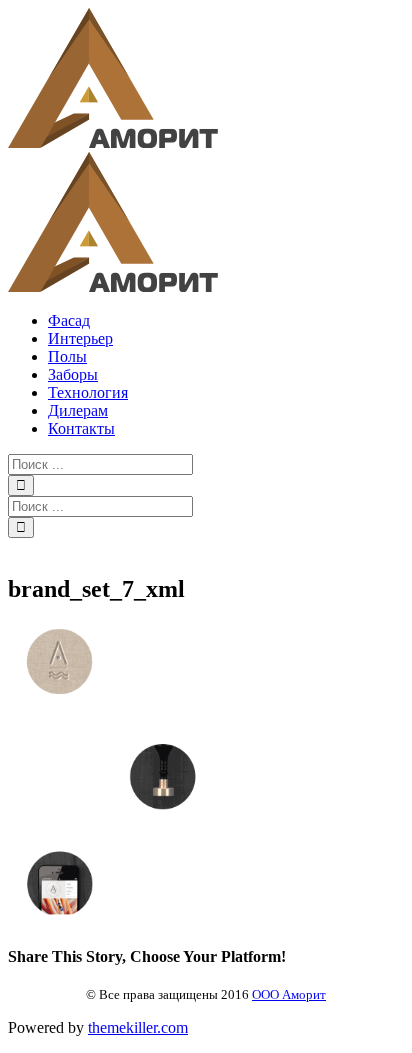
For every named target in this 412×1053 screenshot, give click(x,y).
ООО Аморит (289, 994)
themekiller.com (138, 1027)
